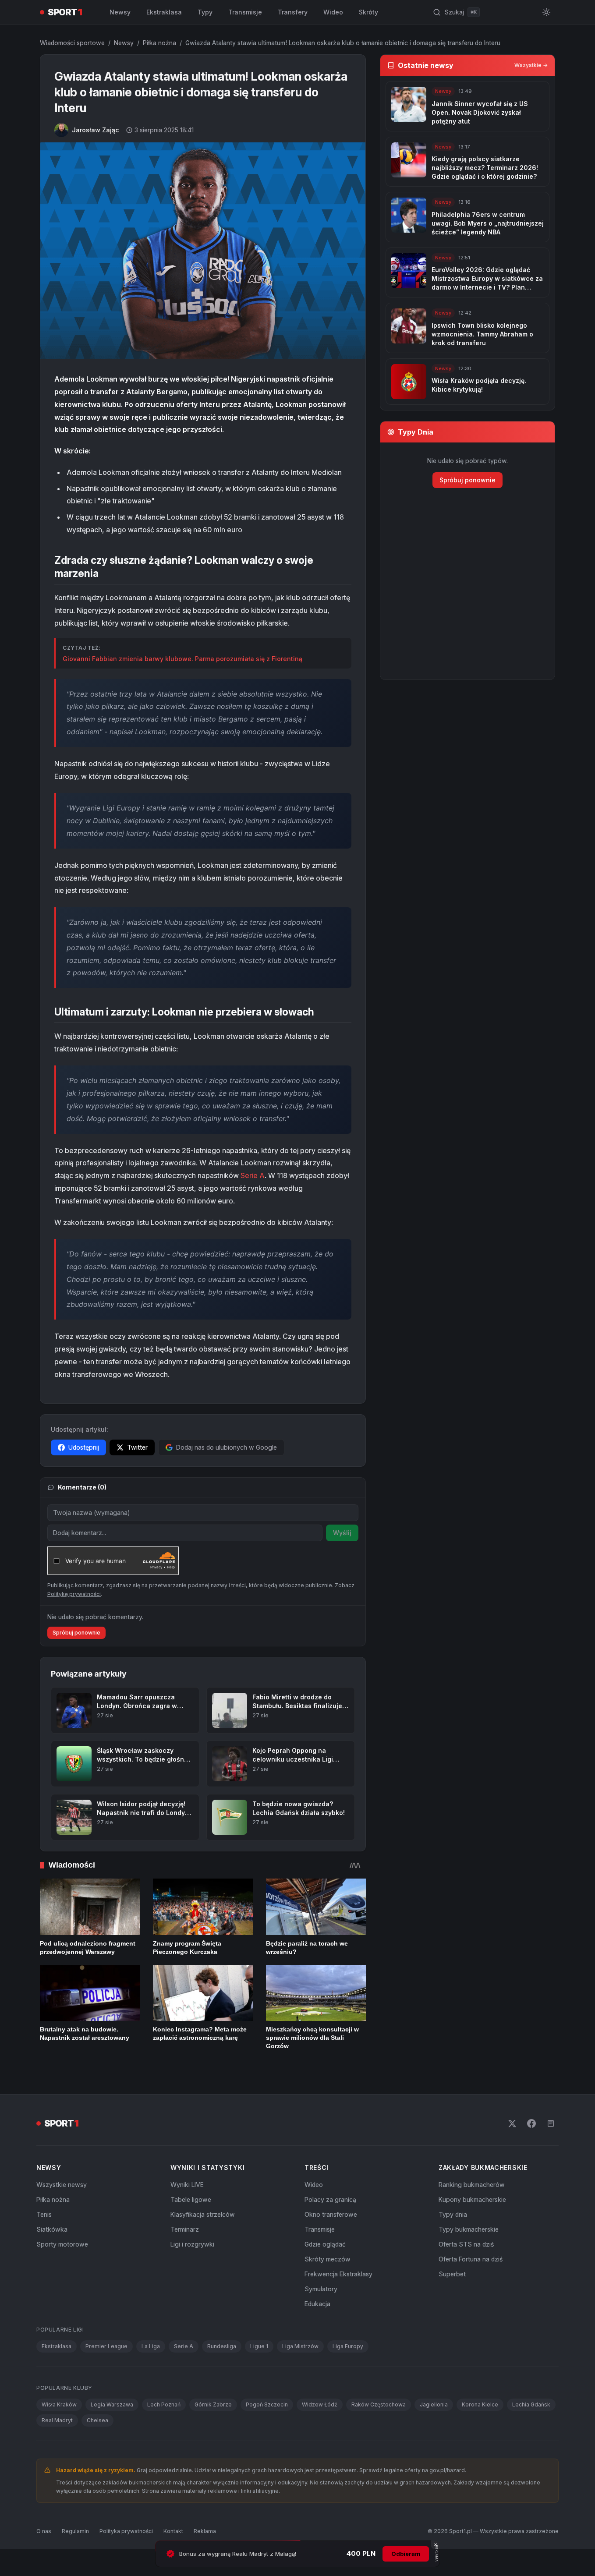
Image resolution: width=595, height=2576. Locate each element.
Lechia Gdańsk (531, 2404)
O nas (44, 2531)
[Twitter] (512, 2123)
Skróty (368, 12)
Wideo (333, 12)
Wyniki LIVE (187, 2185)
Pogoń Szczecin (267, 2404)
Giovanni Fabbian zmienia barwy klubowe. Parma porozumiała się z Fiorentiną (182, 659)
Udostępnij (84, 1447)
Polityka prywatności (126, 2531)
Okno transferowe (331, 2214)
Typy (205, 12)
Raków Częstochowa (379, 2404)
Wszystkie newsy (62, 2185)
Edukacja (317, 2304)
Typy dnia (453, 2214)
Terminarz (185, 2229)
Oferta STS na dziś (466, 2244)
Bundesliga (222, 2346)
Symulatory (321, 2289)
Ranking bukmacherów (472, 2185)
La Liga (151, 2346)
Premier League (106, 2346)
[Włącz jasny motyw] (546, 12)
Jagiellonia (434, 2404)
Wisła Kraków (59, 2404)
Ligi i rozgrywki (192, 2244)
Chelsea (97, 2420)
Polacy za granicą (330, 2199)
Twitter (137, 1447)
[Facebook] (531, 2123)
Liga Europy (348, 2346)
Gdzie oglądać (325, 2244)
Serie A (253, 1175)
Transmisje (245, 12)
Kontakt (173, 2531)
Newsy (120, 12)
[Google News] (551, 2123)
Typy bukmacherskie (469, 2229)
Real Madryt (57, 2420)
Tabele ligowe (191, 2199)
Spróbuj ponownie (76, 1633)
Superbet (452, 2274)
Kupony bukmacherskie (472, 2199)
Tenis (44, 2214)
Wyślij (342, 1533)
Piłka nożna (159, 43)
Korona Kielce (480, 2404)
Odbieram (406, 2554)
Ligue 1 (259, 2346)
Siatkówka (52, 2229)
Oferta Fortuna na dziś (471, 2259)
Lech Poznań (164, 2404)
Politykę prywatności (74, 1594)
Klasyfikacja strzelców (203, 2214)
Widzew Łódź (320, 2404)
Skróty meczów (328, 2259)
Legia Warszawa (112, 2404)
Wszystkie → (531, 65)
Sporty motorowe (62, 2244)
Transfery (293, 12)
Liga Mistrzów (300, 2346)
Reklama (205, 2531)
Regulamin (75, 2531)
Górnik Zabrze (213, 2404)
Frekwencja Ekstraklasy (338, 2274)
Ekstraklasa (164, 12)
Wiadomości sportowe (72, 43)
